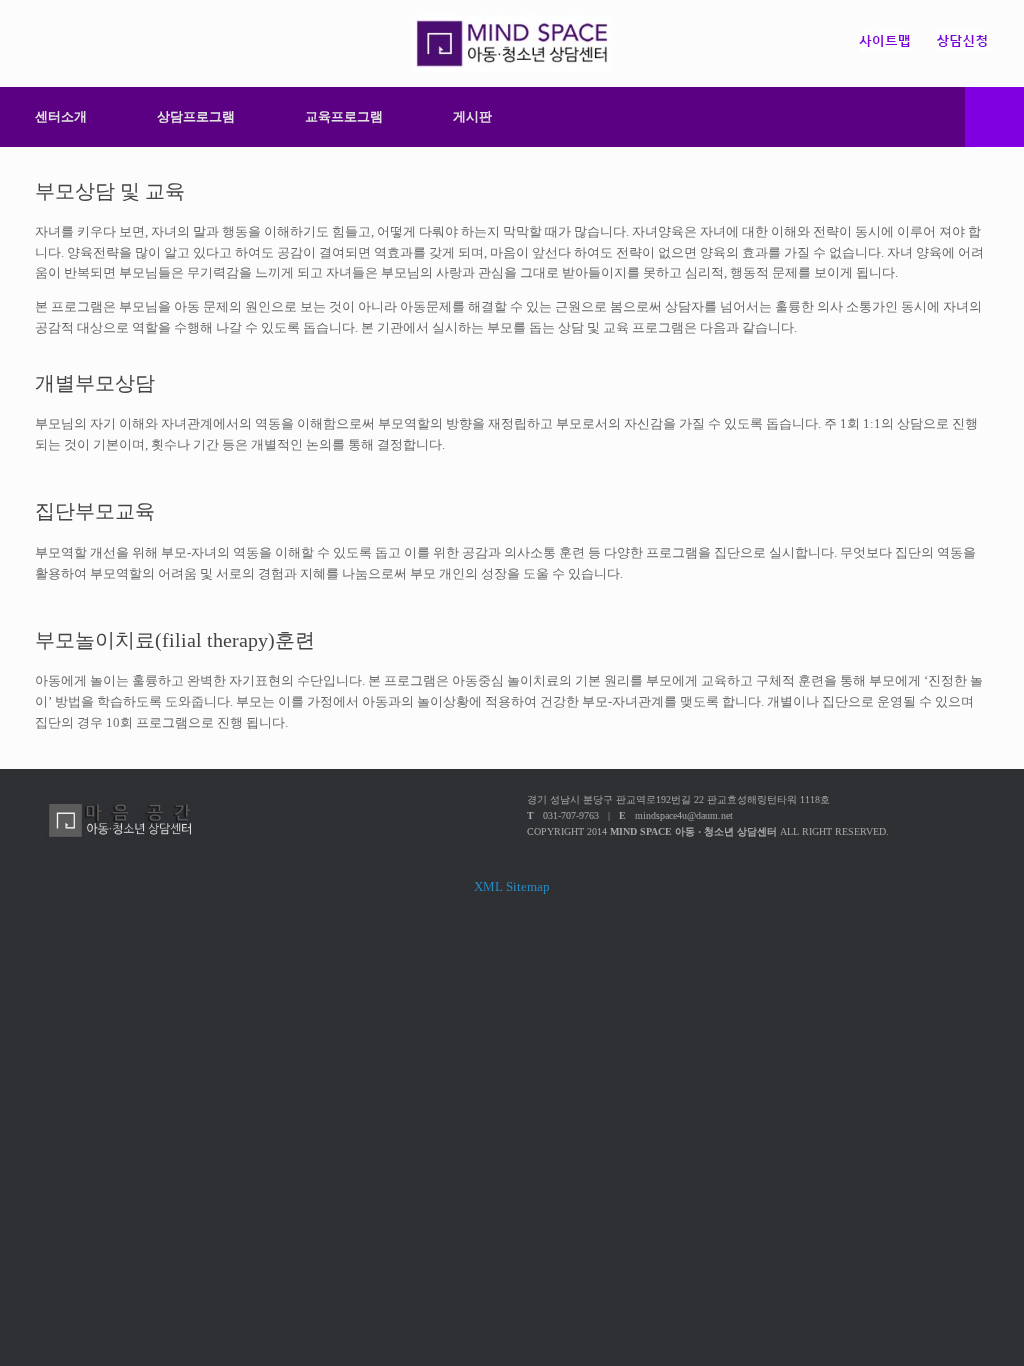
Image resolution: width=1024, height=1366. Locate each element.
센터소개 (61, 116)
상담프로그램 (196, 116)
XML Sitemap (512, 886)
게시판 (472, 116)
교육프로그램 (344, 116)
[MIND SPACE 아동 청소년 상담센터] (512, 43)
